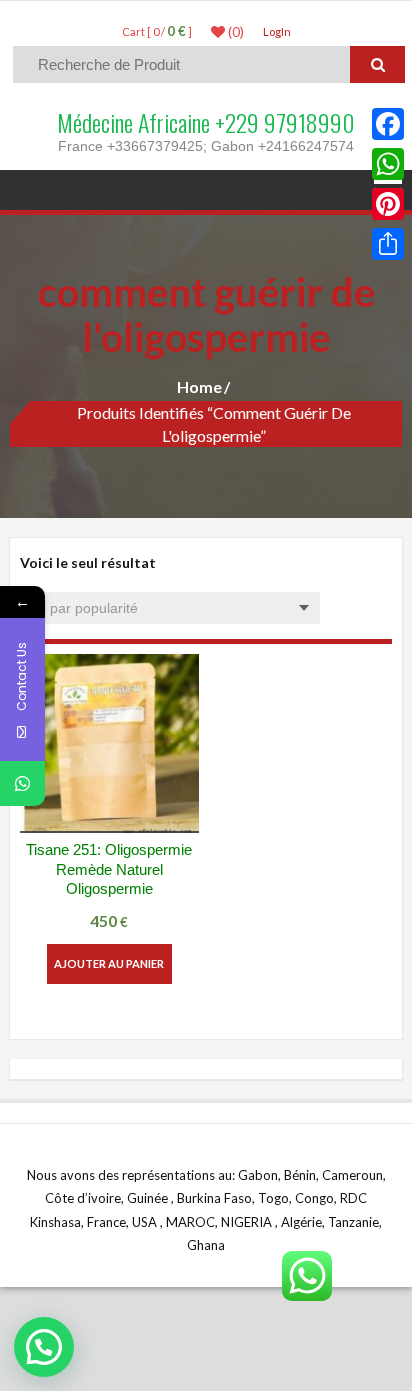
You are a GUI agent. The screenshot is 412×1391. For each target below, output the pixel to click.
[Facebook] (388, 124)
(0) (234, 32)
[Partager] (388, 244)
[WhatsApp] (388, 164)
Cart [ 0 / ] (157, 31)
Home (199, 386)
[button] (44, 1347)
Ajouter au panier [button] (109, 963)
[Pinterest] (388, 204)
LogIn (277, 31)
